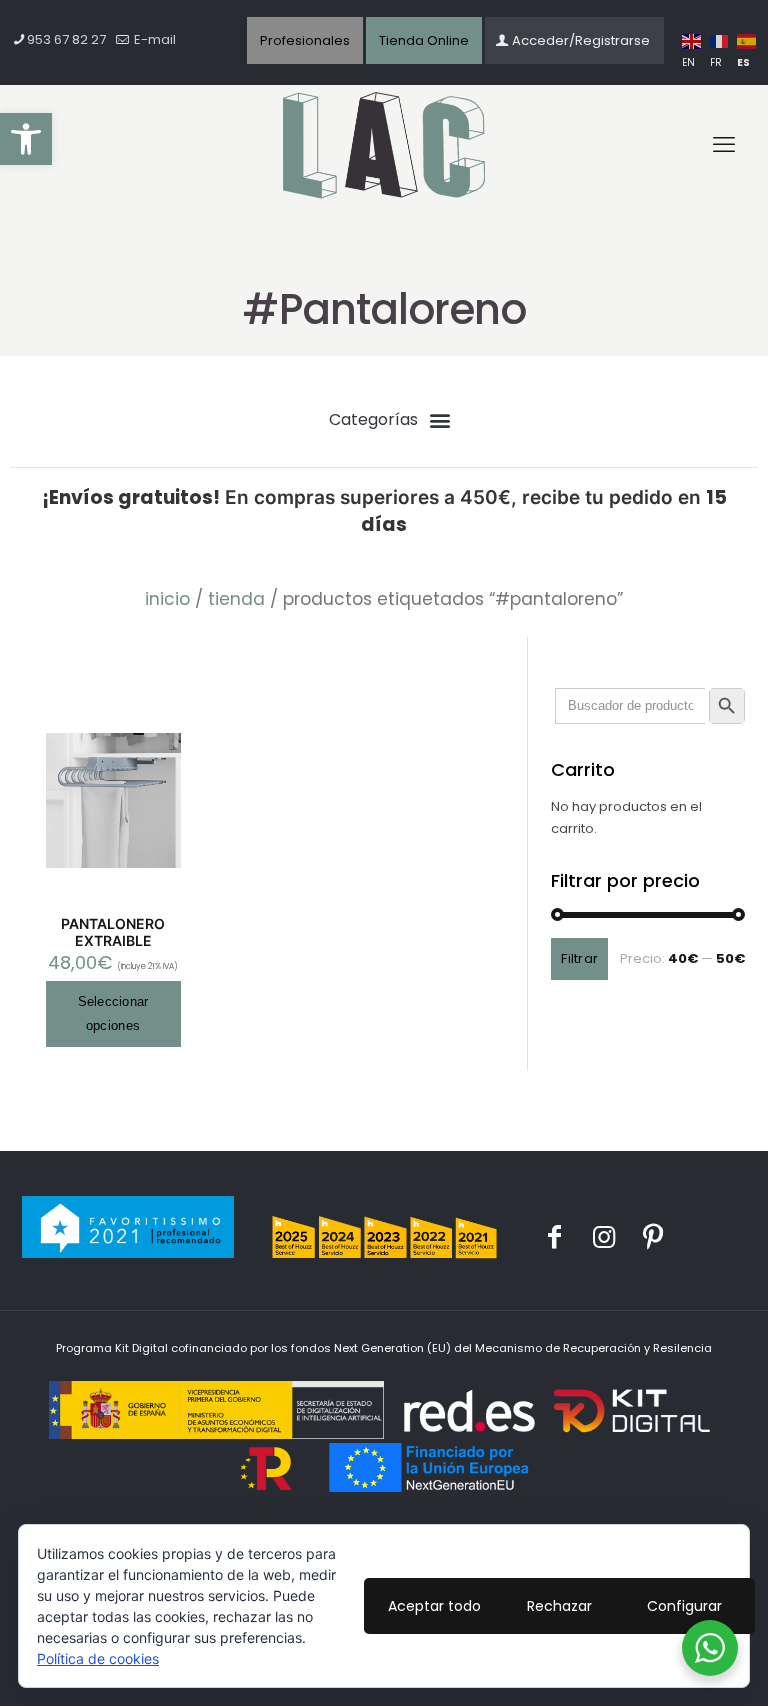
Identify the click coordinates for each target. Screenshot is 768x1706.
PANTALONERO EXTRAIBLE (113, 932)
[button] (26, 139)
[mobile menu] (724, 145)
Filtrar (579, 958)
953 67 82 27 (66, 39)
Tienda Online (424, 40)
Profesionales (305, 40)
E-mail (153, 39)
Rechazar (559, 1606)
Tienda (236, 599)
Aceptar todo (434, 1606)
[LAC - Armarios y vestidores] (384, 146)
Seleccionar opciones (113, 1013)
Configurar (684, 1606)
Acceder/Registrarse (581, 40)
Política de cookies (98, 1658)
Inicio (167, 599)
